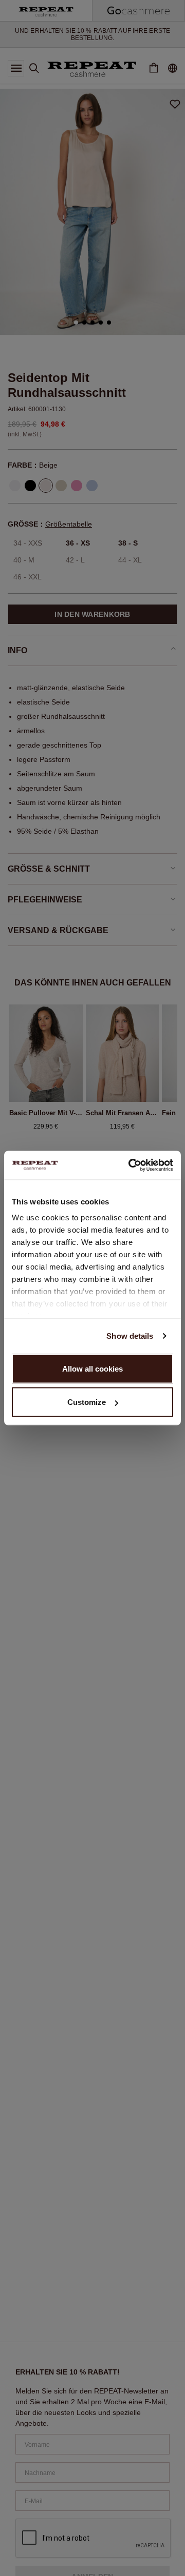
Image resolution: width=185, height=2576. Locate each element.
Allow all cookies (92, 1368)
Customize (87, 1402)
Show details (130, 1336)
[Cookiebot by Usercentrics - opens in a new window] (131, 1165)
